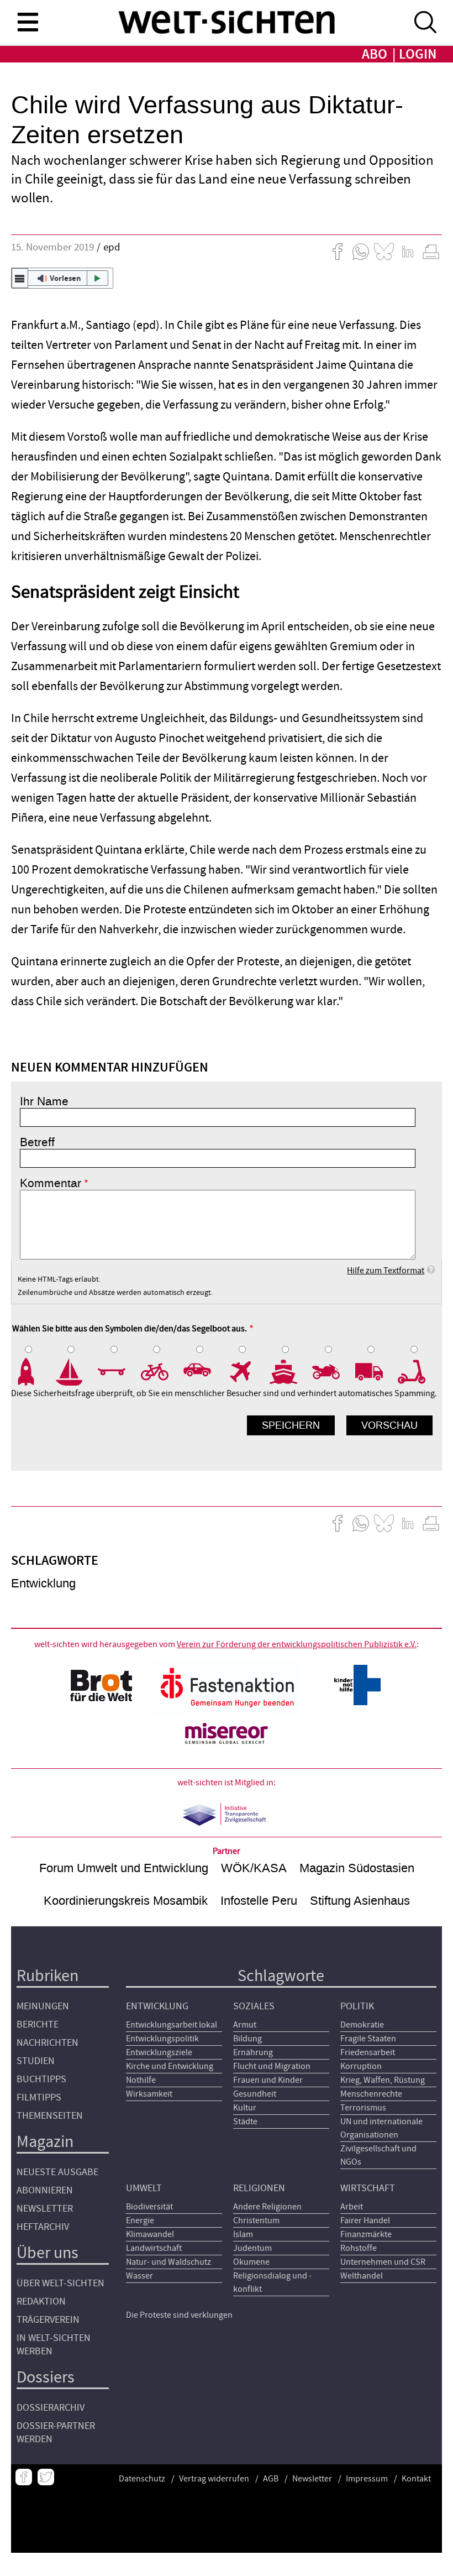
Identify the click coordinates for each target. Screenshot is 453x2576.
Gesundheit (255, 2094)
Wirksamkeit (149, 2094)
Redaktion (41, 2301)
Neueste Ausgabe (57, 2172)
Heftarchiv (43, 2227)
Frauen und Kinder (268, 2080)
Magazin (45, 2142)
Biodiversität (149, 2207)
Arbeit (352, 2207)
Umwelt (144, 2188)
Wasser (139, 2276)
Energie (140, 2220)
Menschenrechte (371, 2094)
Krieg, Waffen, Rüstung (383, 2080)
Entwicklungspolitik (162, 2039)
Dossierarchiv (51, 2408)
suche (425, 22)
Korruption (361, 2066)
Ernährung (253, 2052)
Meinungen (43, 2006)
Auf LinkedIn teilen (408, 252)
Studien (36, 2061)
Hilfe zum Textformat (386, 1271)
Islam (243, 2234)
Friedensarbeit (368, 2052)
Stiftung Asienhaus (360, 1901)
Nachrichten (48, 2043)
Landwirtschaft (154, 2248)
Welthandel (362, 2276)
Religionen (259, 2188)
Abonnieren (45, 2190)
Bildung (247, 2039)
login (418, 54)
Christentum (256, 2220)
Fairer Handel (365, 2220)
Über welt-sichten (60, 2283)
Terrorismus (363, 2108)
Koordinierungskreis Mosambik (126, 1901)
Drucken (431, 252)
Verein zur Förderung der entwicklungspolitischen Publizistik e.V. (297, 1644)
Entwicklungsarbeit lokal (172, 2025)
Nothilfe (141, 2080)
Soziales (254, 2006)
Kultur (245, 2108)
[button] (62, 278)
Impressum (367, 2479)
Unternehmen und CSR (383, 2262)
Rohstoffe (359, 2248)
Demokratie (362, 2025)
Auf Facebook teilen (338, 252)
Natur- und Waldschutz (168, 2262)
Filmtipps (39, 2097)
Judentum (252, 2248)
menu (28, 22)
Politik (357, 2006)
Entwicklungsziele (159, 2052)
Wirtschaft (368, 2188)
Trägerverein (48, 2320)
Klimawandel (150, 2234)
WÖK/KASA (254, 1868)
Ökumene (251, 2262)
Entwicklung (43, 1583)
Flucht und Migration (272, 2066)
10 (419, 1372)
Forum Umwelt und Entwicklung (124, 1868)
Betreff (37, 1142)
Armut (245, 2025)
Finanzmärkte (366, 2234)
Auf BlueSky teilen (384, 252)
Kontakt (416, 2479)
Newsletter (45, 2209)
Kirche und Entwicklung (170, 2066)
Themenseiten (50, 2116)
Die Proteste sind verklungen (179, 2315)
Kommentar (51, 1183)
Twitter (46, 2477)
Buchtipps (41, 2079)
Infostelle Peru (259, 1901)
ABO (375, 54)
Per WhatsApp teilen (361, 252)
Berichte (38, 2024)
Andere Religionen (267, 2207)
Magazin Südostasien (357, 1868)
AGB (271, 2479)
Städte (245, 2122)
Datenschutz (142, 2479)
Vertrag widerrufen (214, 2479)
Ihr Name (44, 1101)
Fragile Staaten (368, 2039)
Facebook (24, 2477)
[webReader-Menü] (20, 278)
